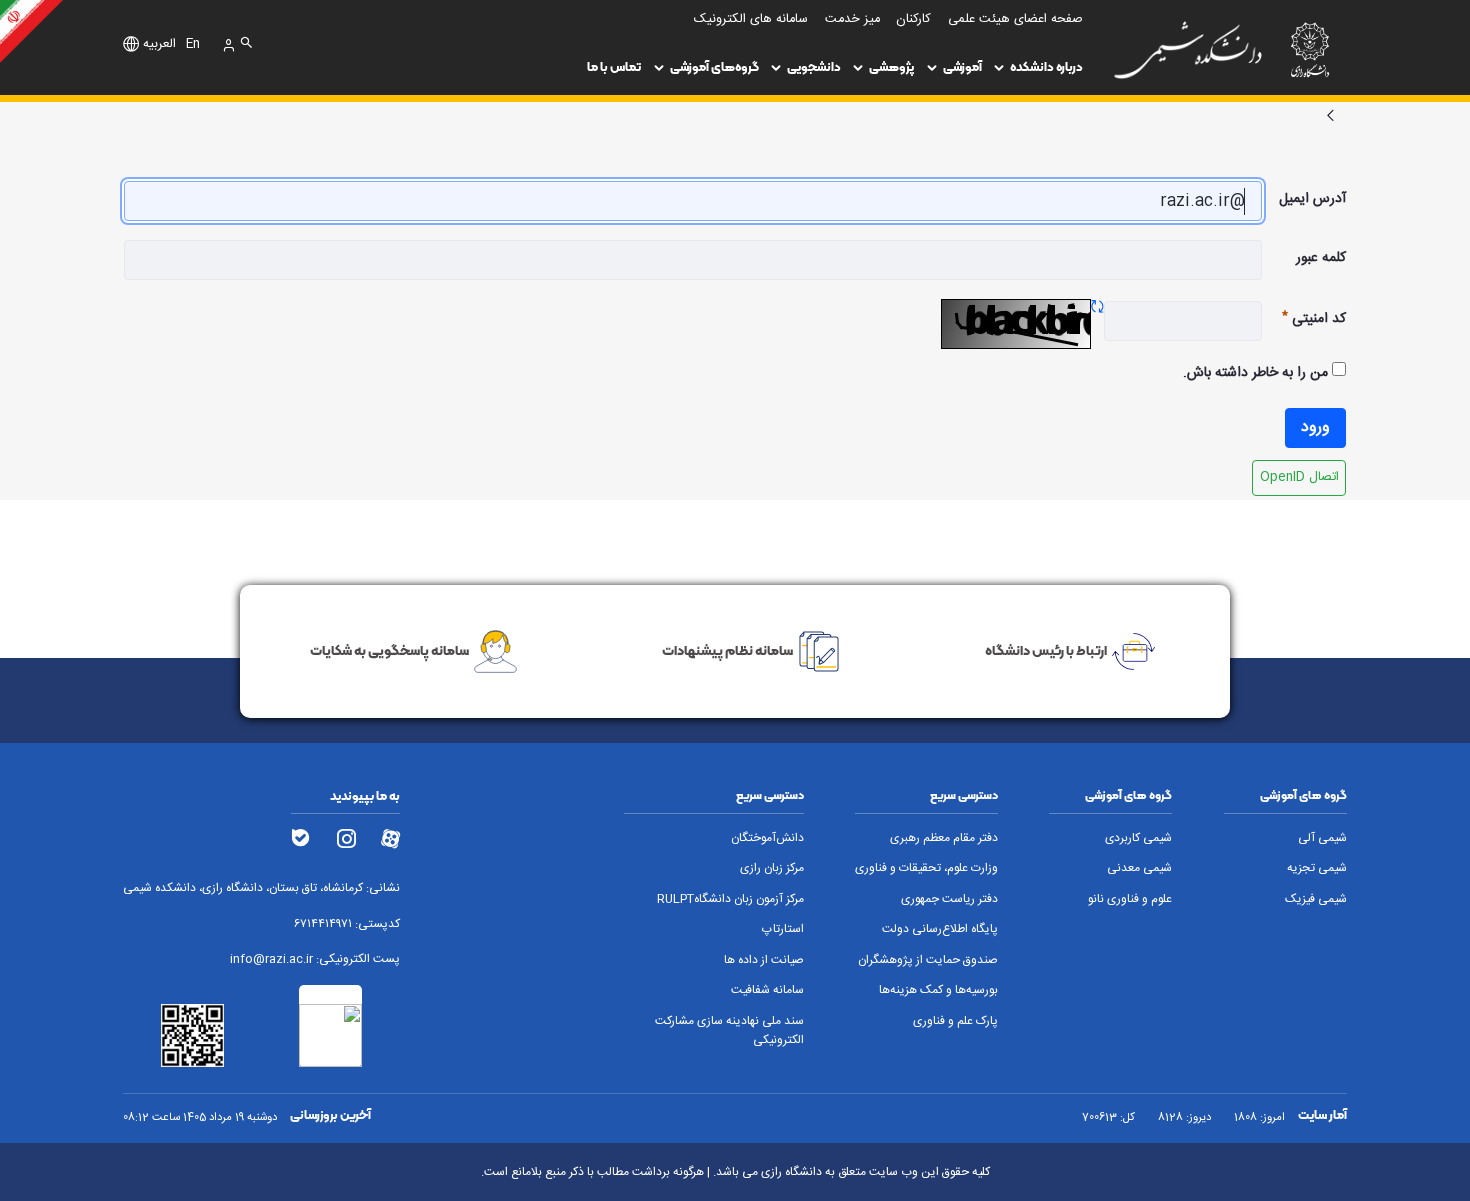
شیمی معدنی (1139, 868)
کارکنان (913, 19)
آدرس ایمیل (1312, 199)
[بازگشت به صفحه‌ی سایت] (1330, 117)
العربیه (159, 45)
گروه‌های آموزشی (714, 66)
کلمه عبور (1321, 258)
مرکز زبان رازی (771, 868)
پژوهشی (891, 66)
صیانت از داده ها (763, 960)
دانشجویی (814, 66)
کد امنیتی (1304, 319)
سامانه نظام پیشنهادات (727, 650)
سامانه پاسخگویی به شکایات (389, 650)
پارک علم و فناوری (955, 1021)
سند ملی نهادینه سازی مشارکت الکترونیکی (729, 1031)
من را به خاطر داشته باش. (1257, 373)
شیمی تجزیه (1317, 868)
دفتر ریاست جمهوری (949, 899)
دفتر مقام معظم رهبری (944, 838)
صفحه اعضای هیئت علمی (1015, 19)
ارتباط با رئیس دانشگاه (1046, 650)
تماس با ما (614, 66)
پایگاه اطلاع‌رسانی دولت (940, 929)
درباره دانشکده (1046, 66)
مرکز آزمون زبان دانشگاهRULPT (730, 899)
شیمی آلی (1322, 838)
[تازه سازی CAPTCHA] (1097, 308)
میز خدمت (852, 19)
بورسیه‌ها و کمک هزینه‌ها (938, 990)
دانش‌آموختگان (767, 838)
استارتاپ (782, 929)
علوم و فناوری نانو (1130, 899)
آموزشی (962, 66)
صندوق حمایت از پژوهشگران (928, 960)
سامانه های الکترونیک (751, 19)
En (193, 45)
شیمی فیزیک (1316, 899)
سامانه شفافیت (767, 990)
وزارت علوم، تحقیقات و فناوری (926, 868)
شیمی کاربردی (1138, 838)
